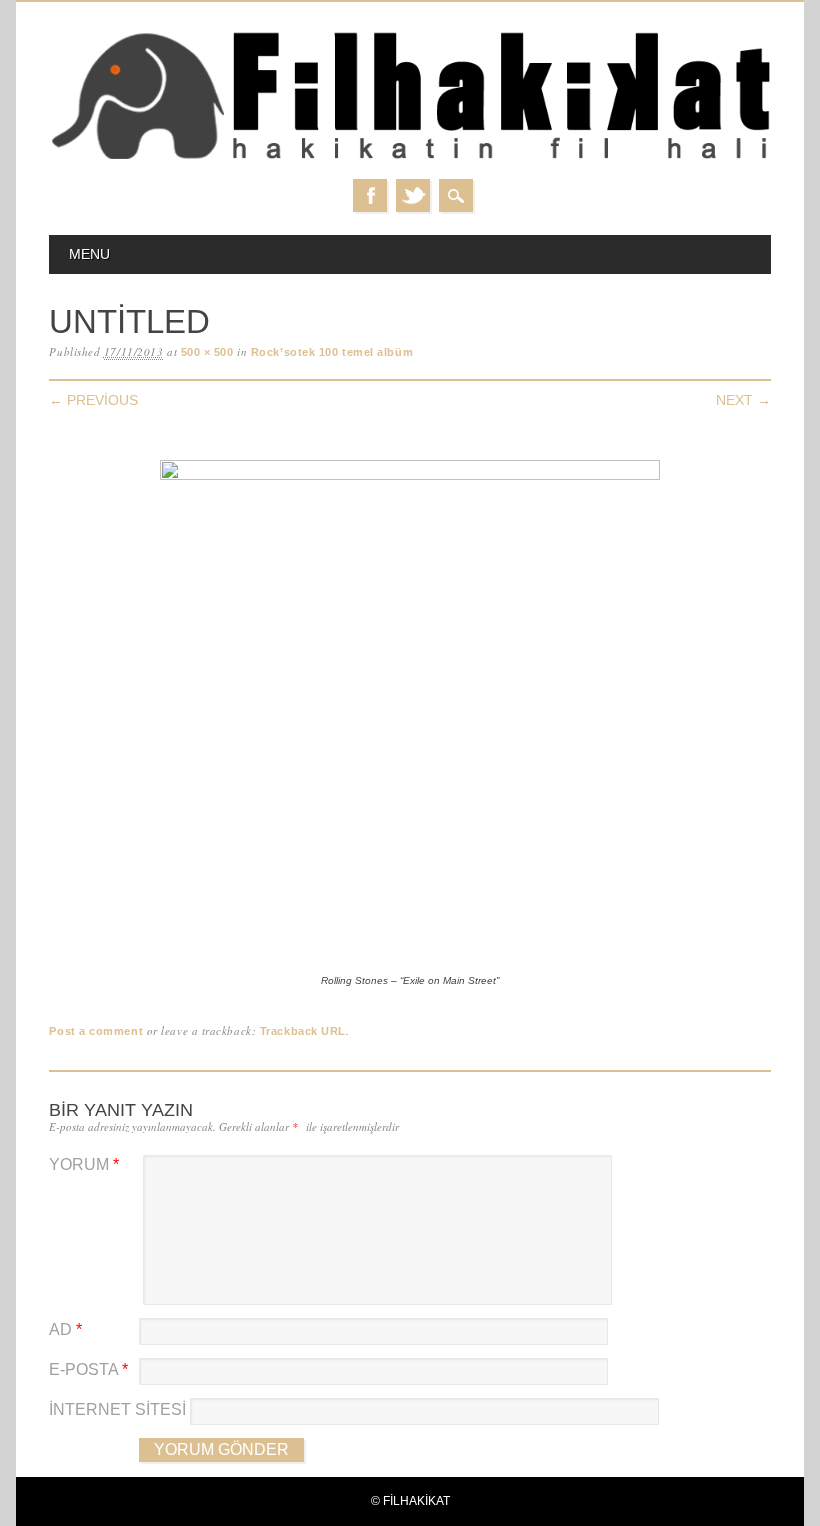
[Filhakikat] (409, 158)
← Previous (93, 400)
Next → (743, 400)
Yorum (84, 1164)
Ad (65, 1329)
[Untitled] (410, 475)
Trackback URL (303, 1031)
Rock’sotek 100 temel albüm (332, 352)
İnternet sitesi (117, 1409)
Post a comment (96, 1031)
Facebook (370, 195)
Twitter (413, 195)
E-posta (88, 1369)
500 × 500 (207, 352)
